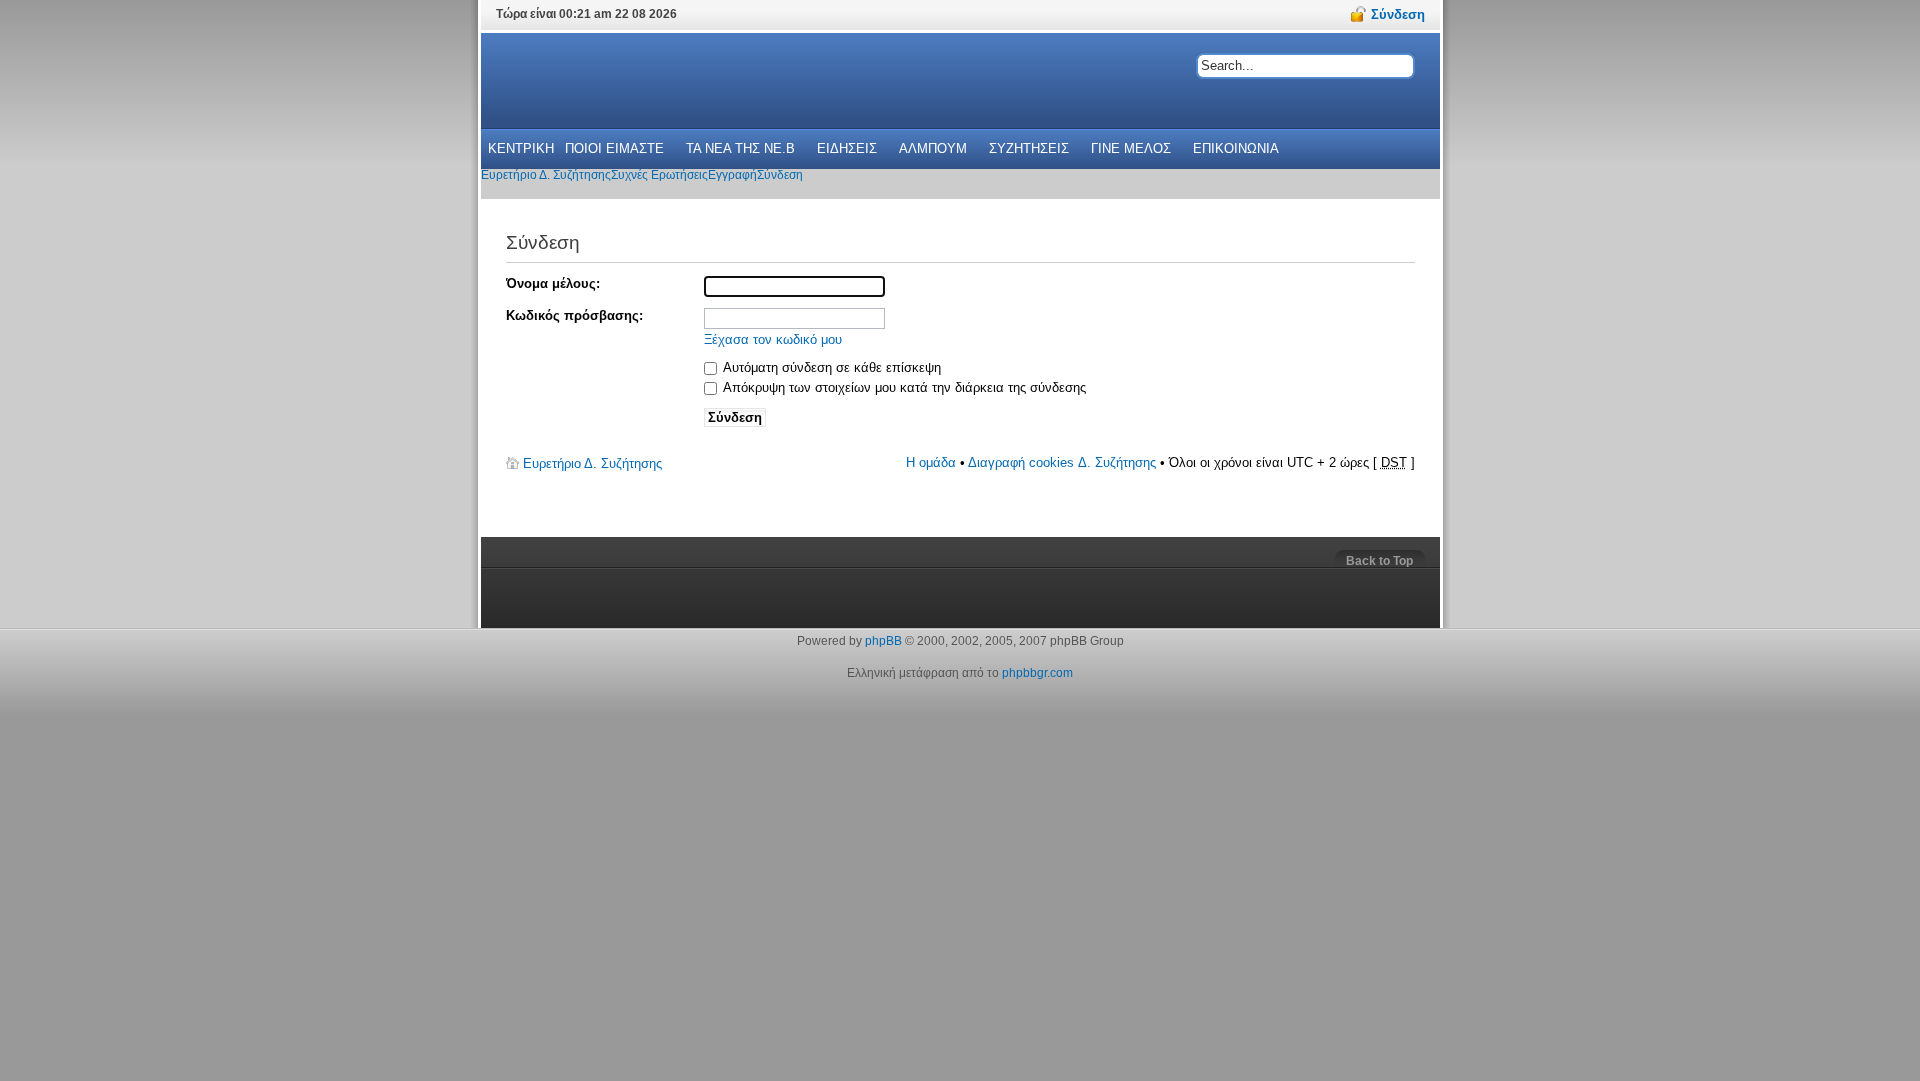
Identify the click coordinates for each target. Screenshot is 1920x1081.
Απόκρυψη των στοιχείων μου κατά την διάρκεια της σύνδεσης (903, 387)
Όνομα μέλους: (553, 283)
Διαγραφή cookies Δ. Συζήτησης (1062, 462)
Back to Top (1379, 561)
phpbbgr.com (1037, 673)
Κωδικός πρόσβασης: (574, 315)
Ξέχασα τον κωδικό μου (773, 339)
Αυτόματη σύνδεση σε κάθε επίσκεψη (830, 367)
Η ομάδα (931, 462)
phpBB (883, 641)
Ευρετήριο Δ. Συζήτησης (592, 463)
